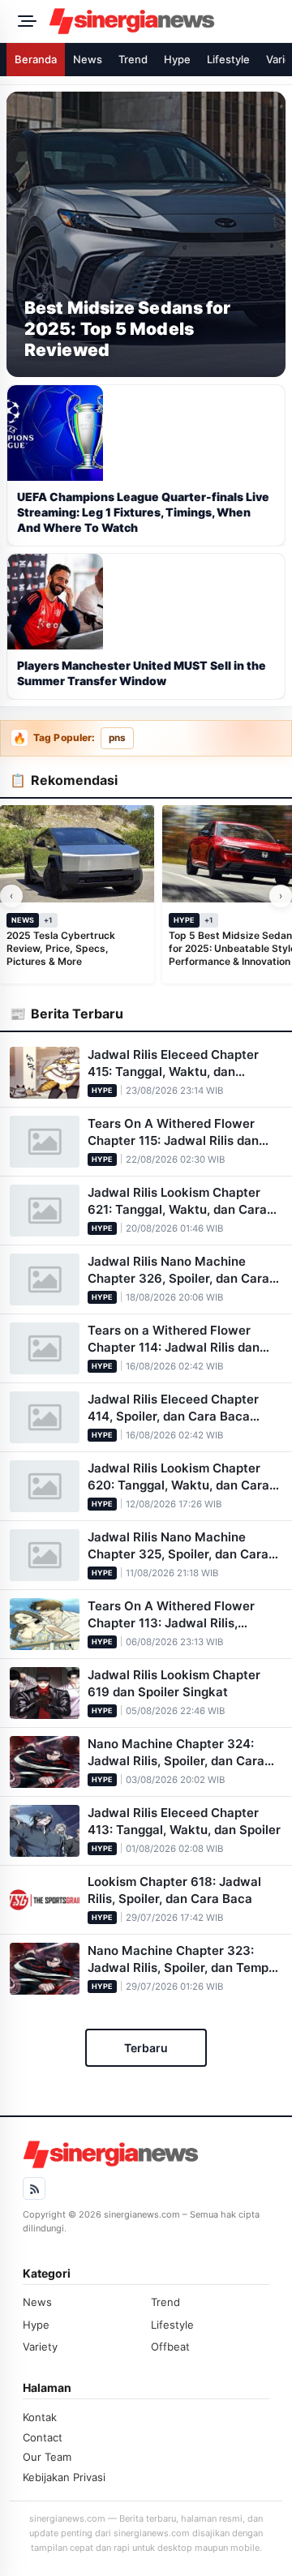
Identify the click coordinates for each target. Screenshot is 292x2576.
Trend (133, 59)
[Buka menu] (24, 21)
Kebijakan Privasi (64, 2477)
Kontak (40, 2417)
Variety (40, 2347)
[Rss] (34, 2188)
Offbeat (170, 2347)
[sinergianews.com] (165, 21)
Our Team (47, 2457)
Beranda (36, 59)
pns (117, 738)
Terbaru (146, 2048)
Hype (177, 59)
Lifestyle (228, 59)
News (88, 59)
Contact (43, 2437)
